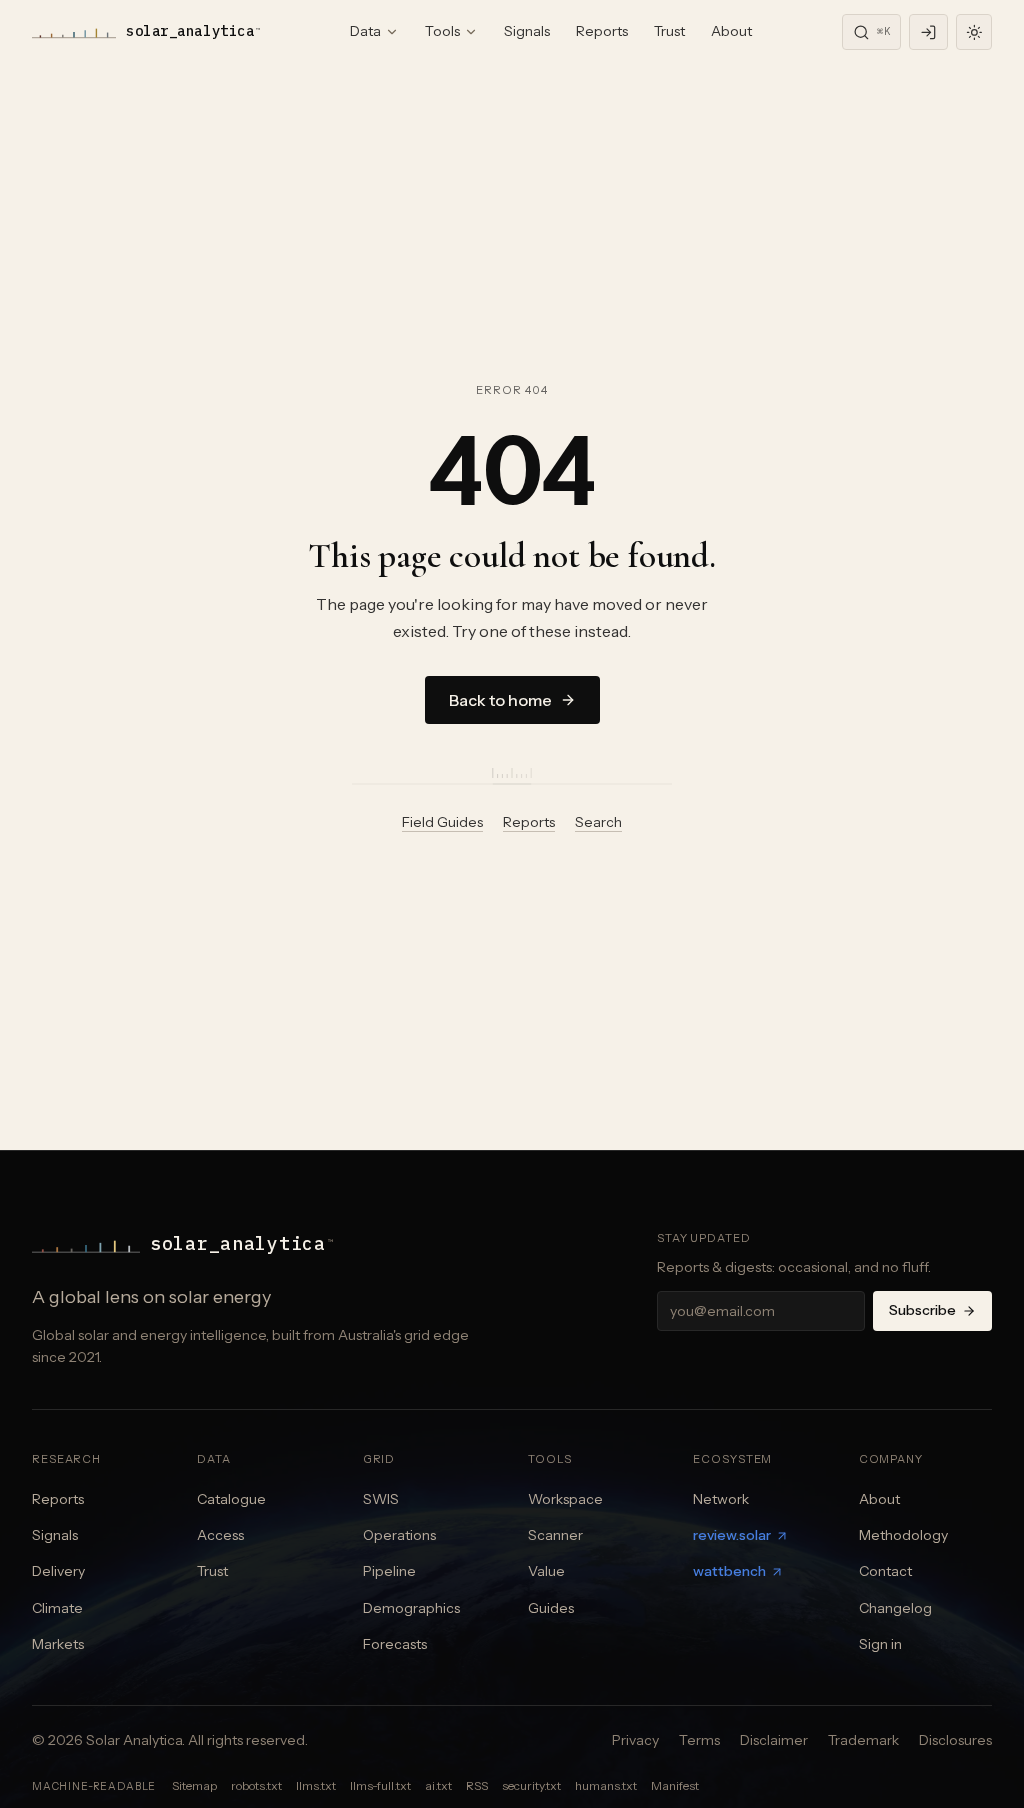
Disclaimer (774, 1740)
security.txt (531, 1785)
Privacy (635, 1740)
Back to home (500, 700)
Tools (442, 31)
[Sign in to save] (928, 32)
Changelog (895, 1608)
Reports (602, 31)
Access (220, 1535)
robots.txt (256, 1785)
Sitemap (194, 1785)
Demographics (411, 1608)
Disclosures (955, 1740)
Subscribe (922, 1310)
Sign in (880, 1644)
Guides (551, 1608)
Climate (57, 1608)
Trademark (863, 1740)
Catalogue (231, 1499)
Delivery (58, 1571)
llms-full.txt (380, 1785)
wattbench (729, 1571)
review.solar (732, 1535)
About (731, 31)
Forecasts (395, 1644)
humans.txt (606, 1785)
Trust (669, 31)
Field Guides (442, 822)
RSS (477, 1785)
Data (365, 31)
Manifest (675, 1785)
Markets (58, 1644)
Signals (527, 31)
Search (598, 822)
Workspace (565, 1499)
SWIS (381, 1499)
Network (721, 1499)
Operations (399, 1535)
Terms (699, 1740)
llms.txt (316, 1785)
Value (546, 1571)
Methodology (903, 1535)
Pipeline (389, 1571)
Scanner (555, 1535)
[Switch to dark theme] (974, 32)
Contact (885, 1571)
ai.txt (438, 1785)
